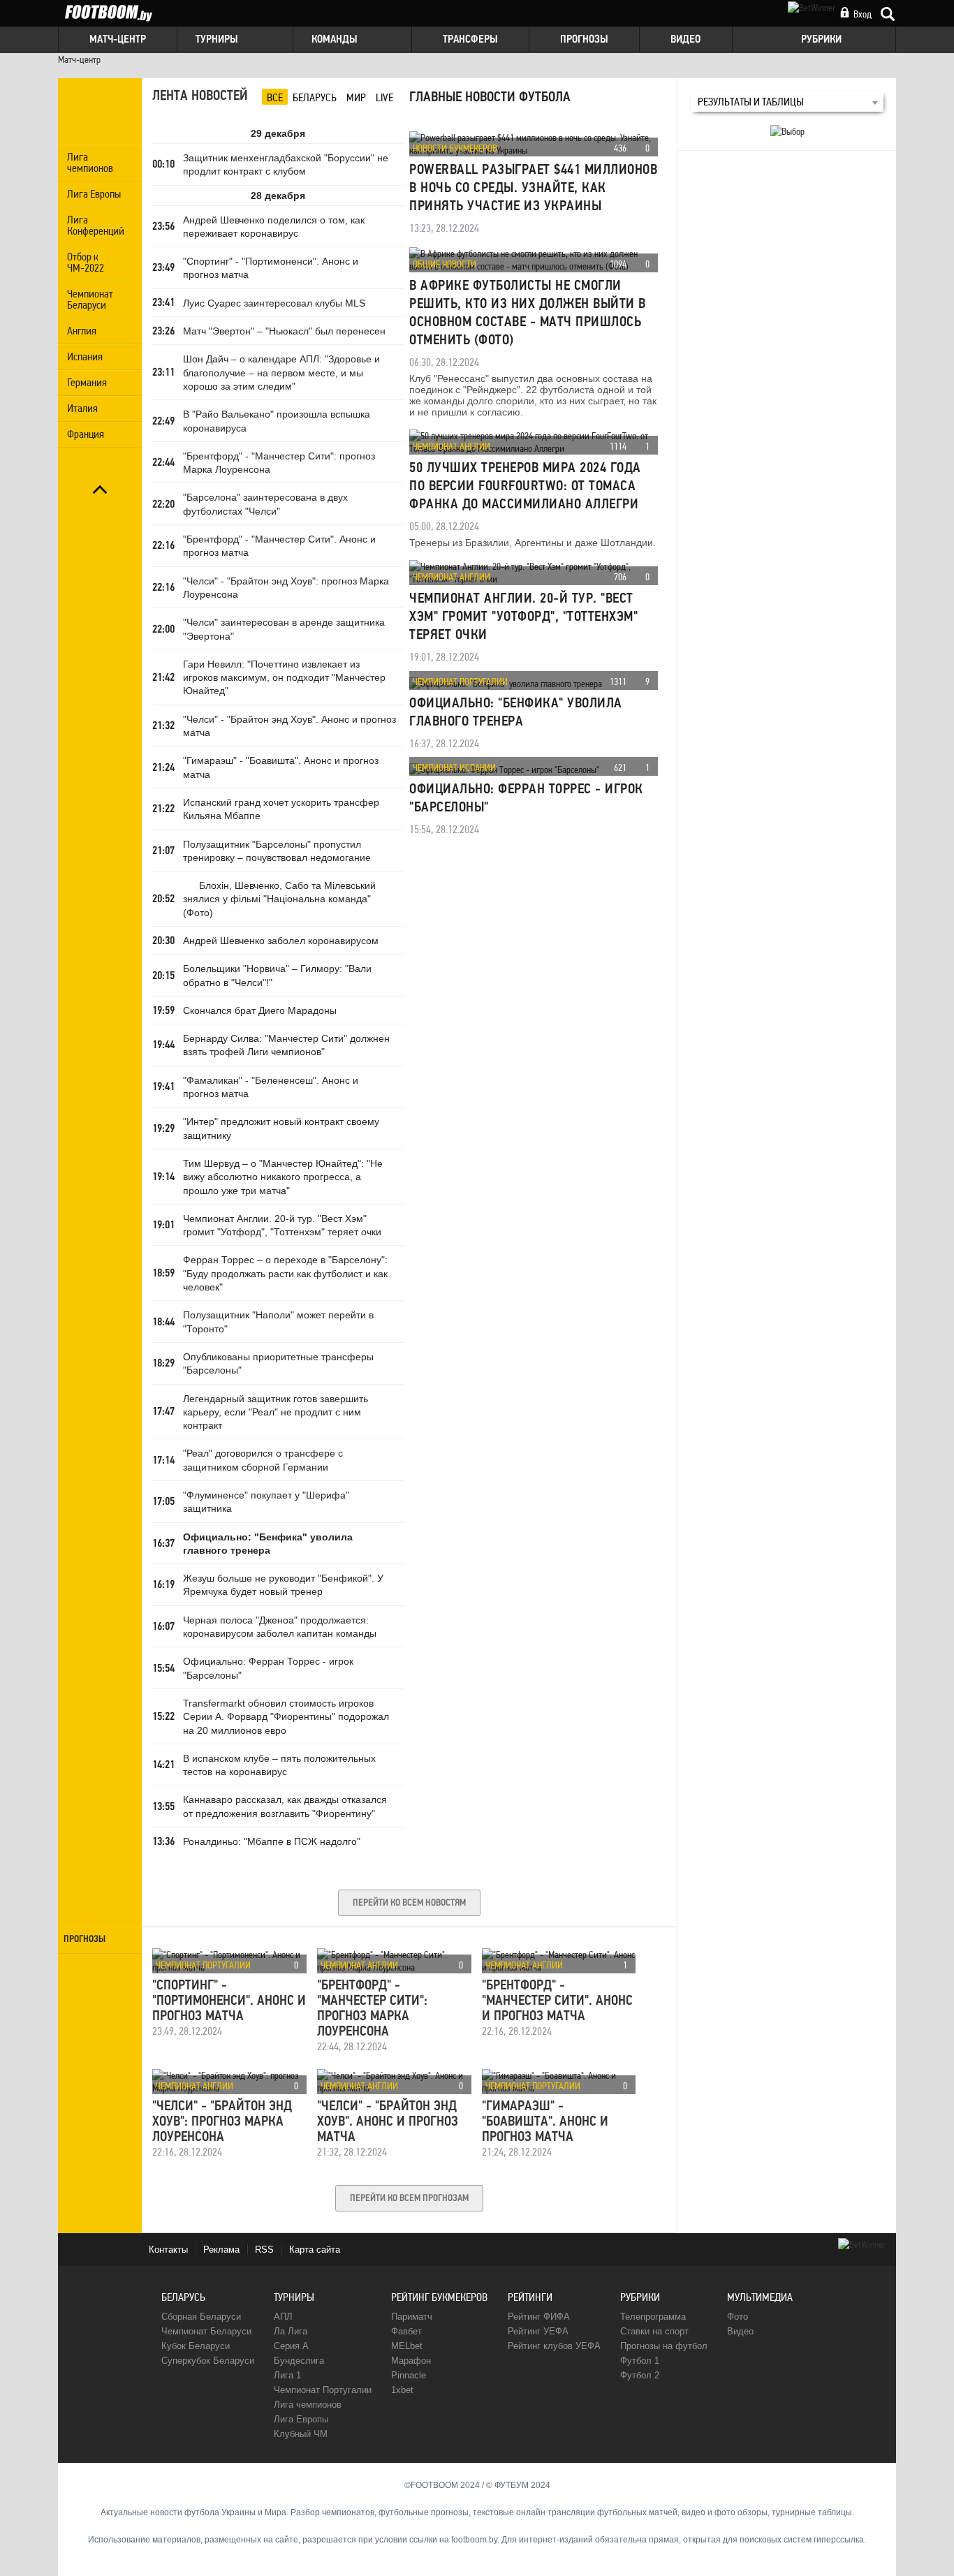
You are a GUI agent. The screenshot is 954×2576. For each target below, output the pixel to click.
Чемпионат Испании (454, 767)
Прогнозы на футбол (664, 2346)
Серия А (291, 2346)
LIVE (384, 97)
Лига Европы (301, 2419)
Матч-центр (79, 59)
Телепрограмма (653, 2317)
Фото (737, 2317)
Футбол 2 (640, 2375)
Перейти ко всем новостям (409, 1903)
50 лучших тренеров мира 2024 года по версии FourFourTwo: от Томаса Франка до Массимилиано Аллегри (525, 487)
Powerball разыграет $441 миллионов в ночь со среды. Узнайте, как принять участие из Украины (533, 189)
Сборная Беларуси (201, 2317)
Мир (356, 97)
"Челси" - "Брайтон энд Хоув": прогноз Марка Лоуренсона (222, 2122)
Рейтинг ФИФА (539, 2317)
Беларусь (315, 97)
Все (275, 97)
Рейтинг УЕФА (538, 2331)
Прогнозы (85, 1940)
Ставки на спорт (654, 2331)
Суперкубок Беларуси (208, 2361)
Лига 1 (287, 2375)
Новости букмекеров (455, 148)
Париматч (412, 2317)
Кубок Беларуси (196, 2346)
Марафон (411, 2361)
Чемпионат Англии (452, 446)
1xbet (402, 2390)
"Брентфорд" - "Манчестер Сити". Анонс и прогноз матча (557, 2001)
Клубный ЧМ (301, 2434)
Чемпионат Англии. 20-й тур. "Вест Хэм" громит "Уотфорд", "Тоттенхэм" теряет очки (523, 617)
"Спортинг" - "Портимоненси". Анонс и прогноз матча (229, 2001)
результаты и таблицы (751, 102)
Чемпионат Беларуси (206, 2331)
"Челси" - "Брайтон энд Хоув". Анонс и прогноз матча (388, 2122)
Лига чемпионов (308, 2405)
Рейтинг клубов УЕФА (554, 2346)
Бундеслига (299, 2361)
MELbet (407, 2346)
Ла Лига (291, 2331)
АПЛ (283, 2317)
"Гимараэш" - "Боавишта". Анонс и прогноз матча (545, 2122)
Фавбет (406, 2331)
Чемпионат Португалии (460, 682)
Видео (740, 2331)
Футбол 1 (640, 2361)
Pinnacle (409, 2375)
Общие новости (445, 264)
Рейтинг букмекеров (439, 2297)
